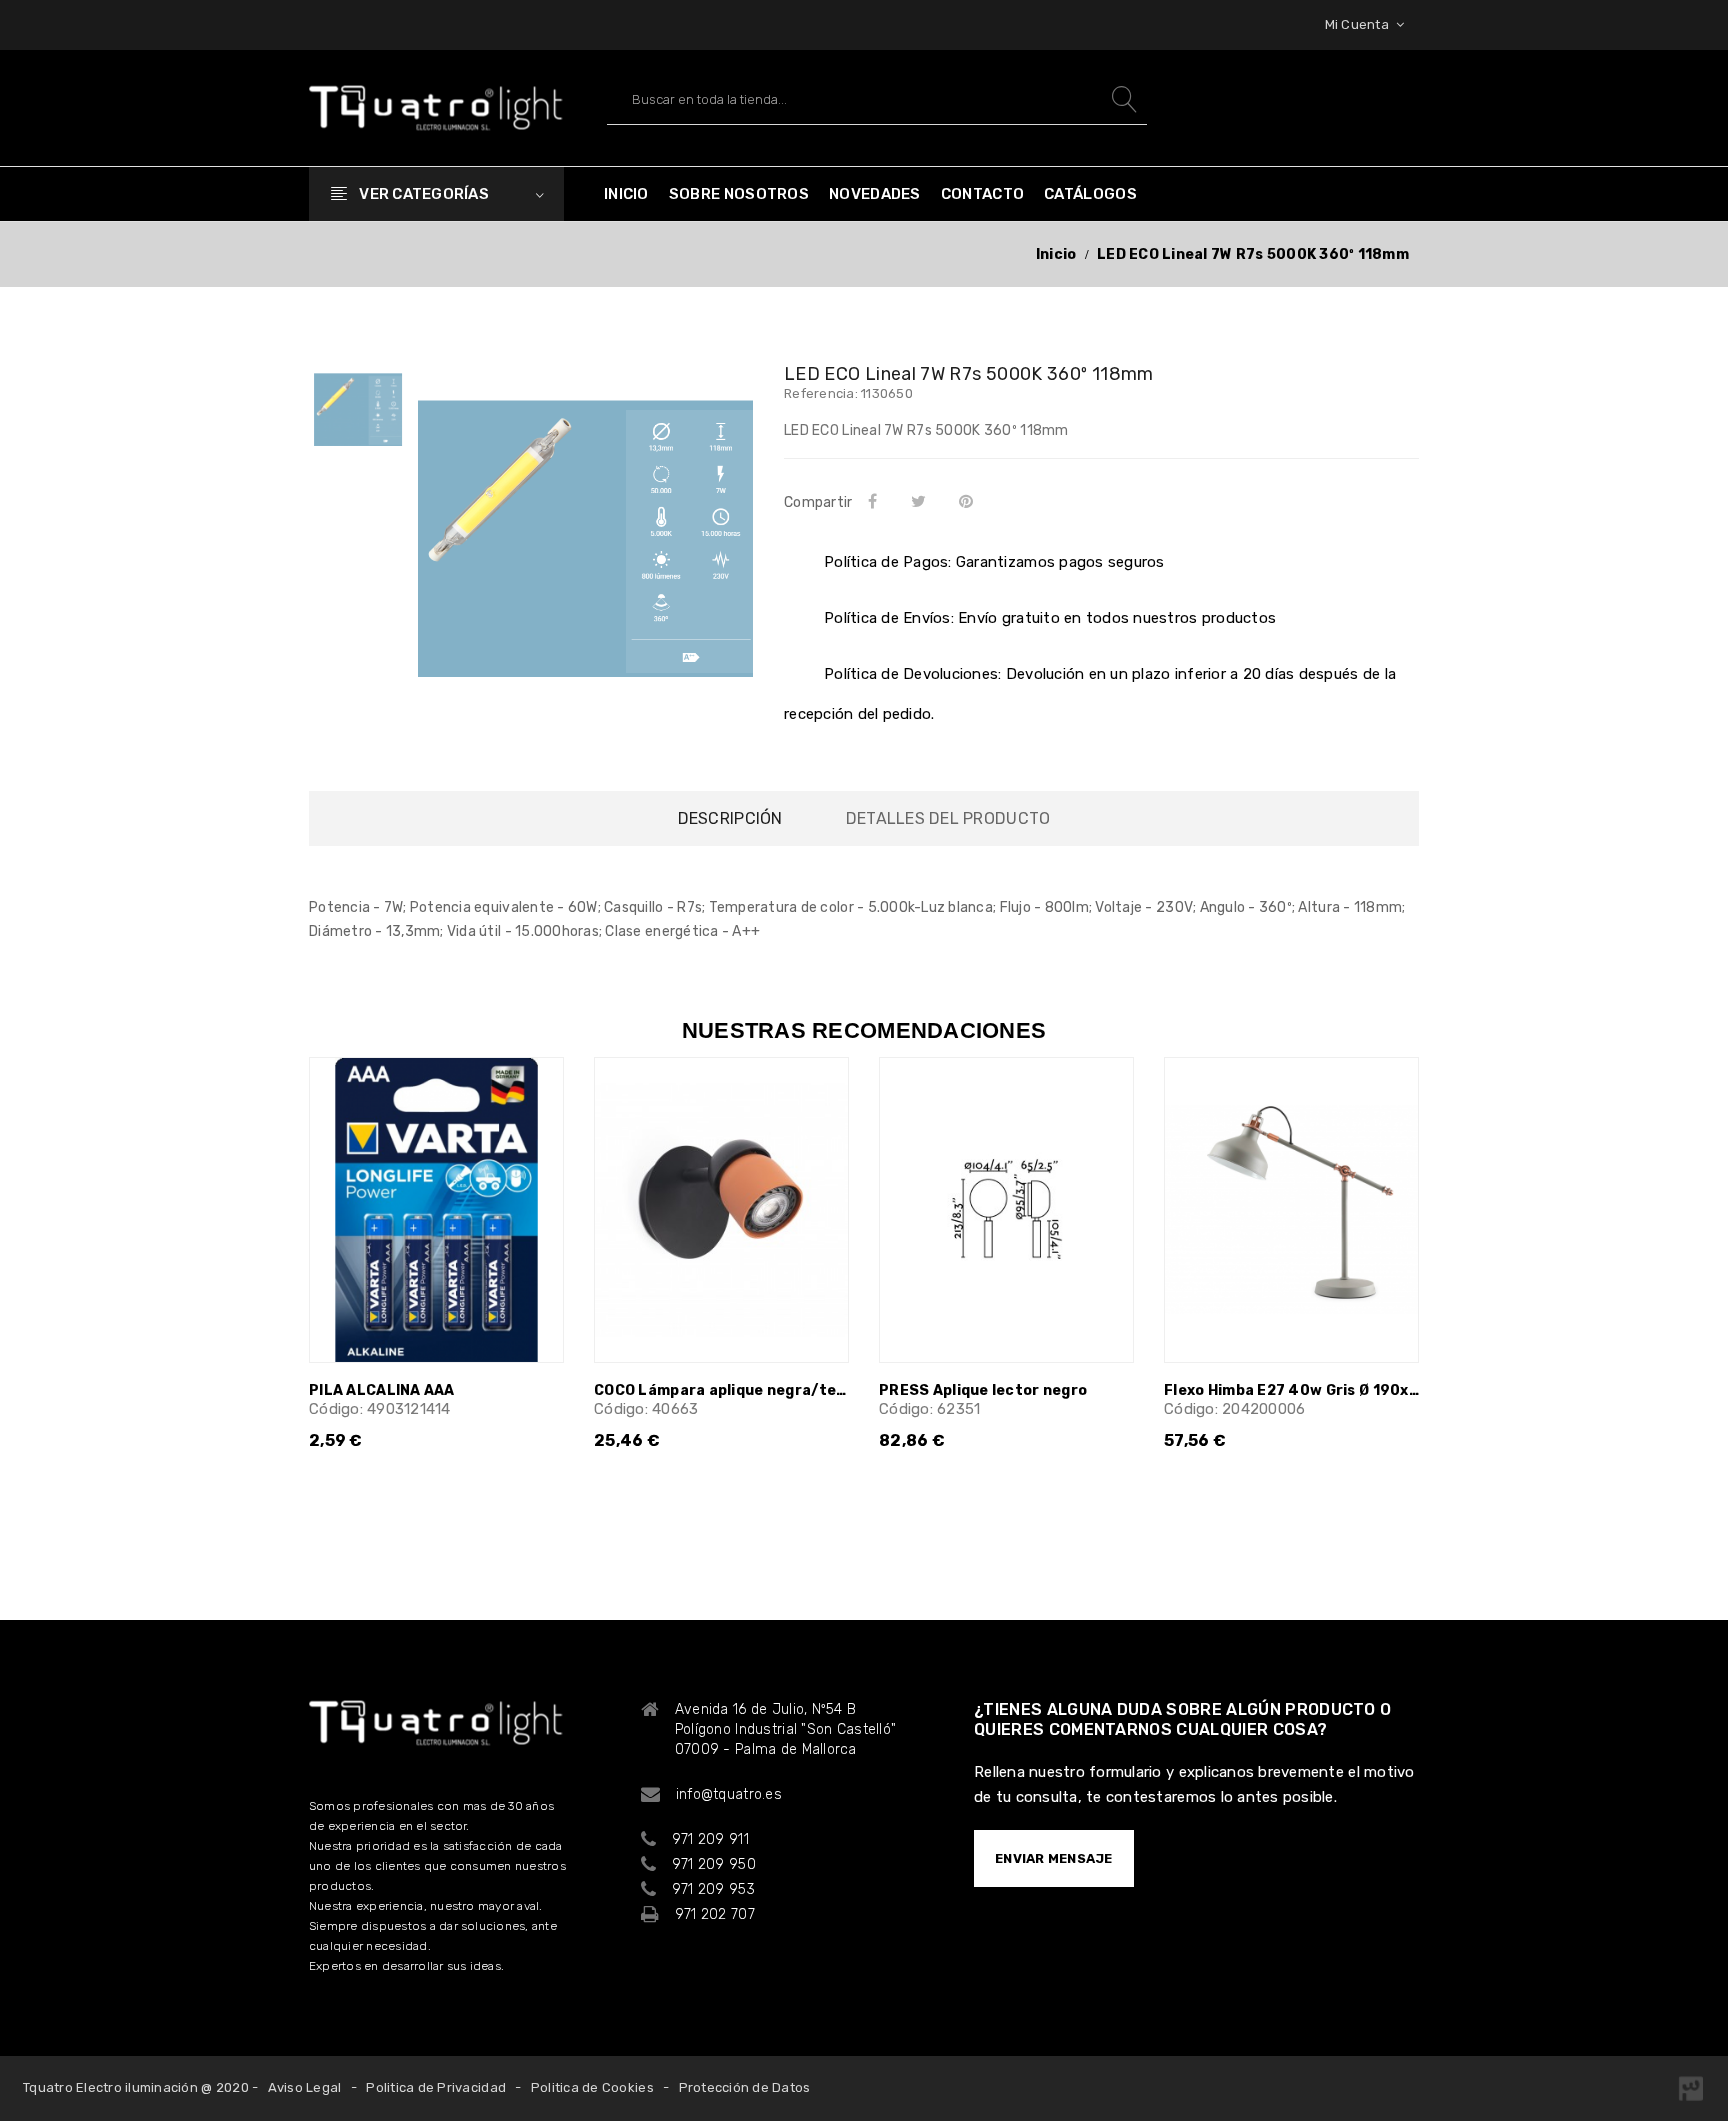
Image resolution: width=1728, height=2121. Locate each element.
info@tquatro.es (729, 1794)
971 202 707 (715, 1914)
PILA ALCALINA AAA (382, 1390)
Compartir (876, 501)
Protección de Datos (745, 2087)
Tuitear (921, 501)
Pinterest (970, 501)
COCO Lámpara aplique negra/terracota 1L (721, 1390)
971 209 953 (713, 1889)
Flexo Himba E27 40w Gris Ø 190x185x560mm (1291, 1390)
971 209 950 (714, 1864)
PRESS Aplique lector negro (983, 1390)
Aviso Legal (305, 2087)
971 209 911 (710, 1839)
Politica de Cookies (592, 2087)
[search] (1122, 99)
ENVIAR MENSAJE (1054, 1858)
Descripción (730, 818)
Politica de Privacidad (436, 2087)
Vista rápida (536, 1105)
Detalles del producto (948, 818)
